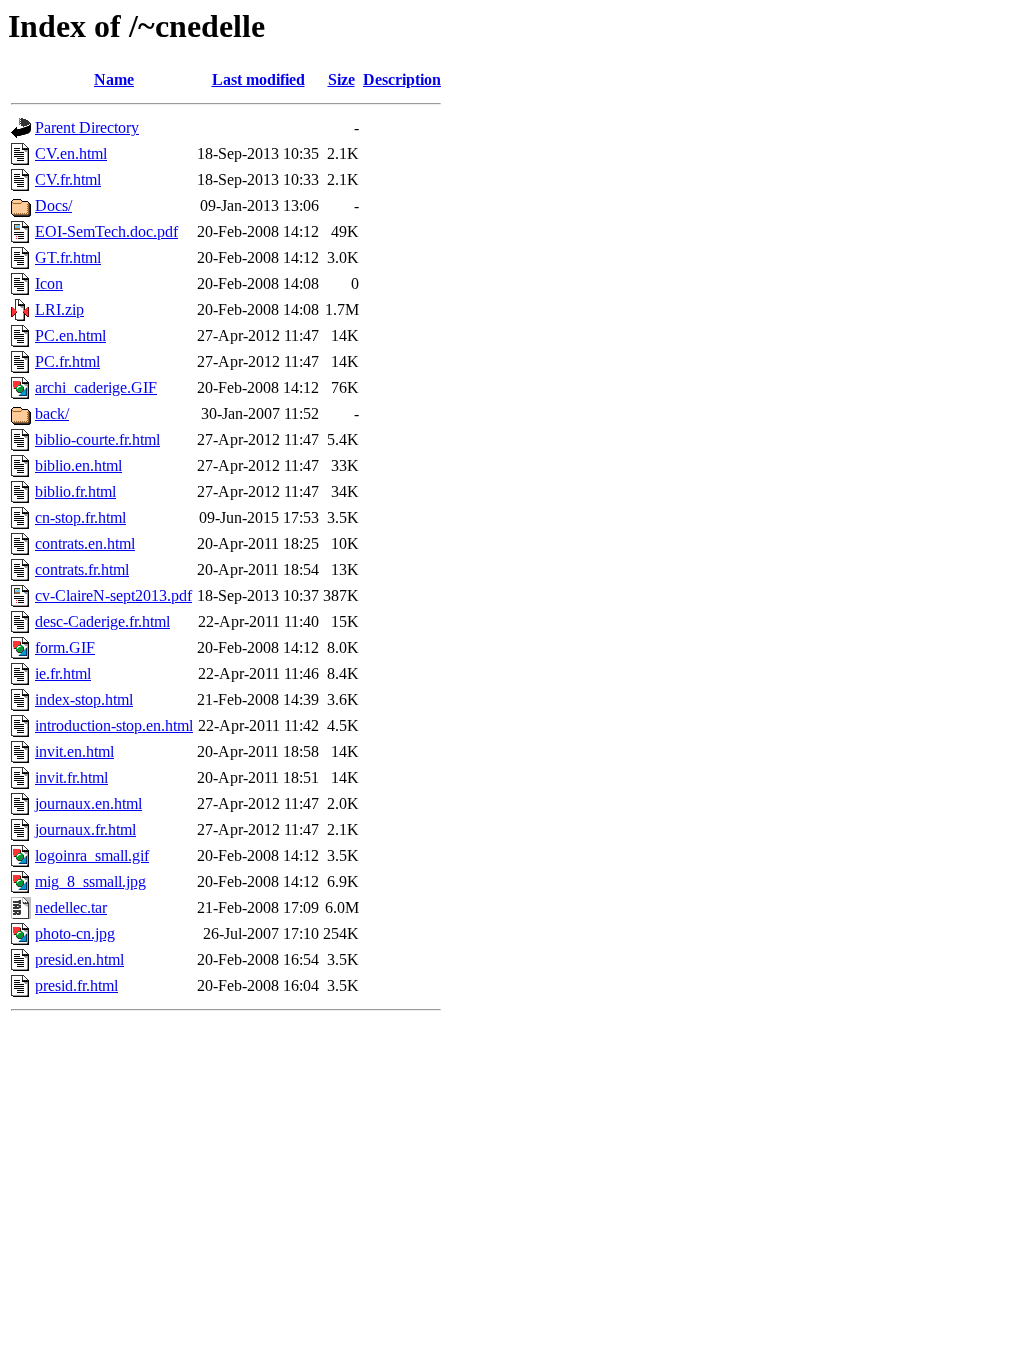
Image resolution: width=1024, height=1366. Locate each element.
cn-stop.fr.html (80, 517)
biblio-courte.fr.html (97, 439)
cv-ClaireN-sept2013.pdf (113, 595)
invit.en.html (74, 751)
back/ (52, 413)
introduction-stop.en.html (114, 725)
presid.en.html (79, 959)
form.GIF (65, 647)
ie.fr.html (63, 673)
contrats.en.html (85, 543)
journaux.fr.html (85, 829)
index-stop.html (84, 699)
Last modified (258, 79)
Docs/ (53, 205)
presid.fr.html (76, 985)
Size (341, 79)
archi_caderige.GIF (96, 387)
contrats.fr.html (82, 569)
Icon (49, 283)
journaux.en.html (88, 803)
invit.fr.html (71, 777)
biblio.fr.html (75, 491)
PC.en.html (70, 335)
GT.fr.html (68, 257)
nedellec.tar (71, 907)
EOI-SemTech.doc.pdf (106, 231)
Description (402, 79)
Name (114, 79)
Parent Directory (87, 127)
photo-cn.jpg (75, 933)
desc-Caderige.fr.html (102, 621)
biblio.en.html (78, 465)
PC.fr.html (67, 361)
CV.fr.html (68, 179)
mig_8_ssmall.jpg (90, 881)
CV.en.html (71, 153)
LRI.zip (59, 309)
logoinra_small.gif (92, 855)
